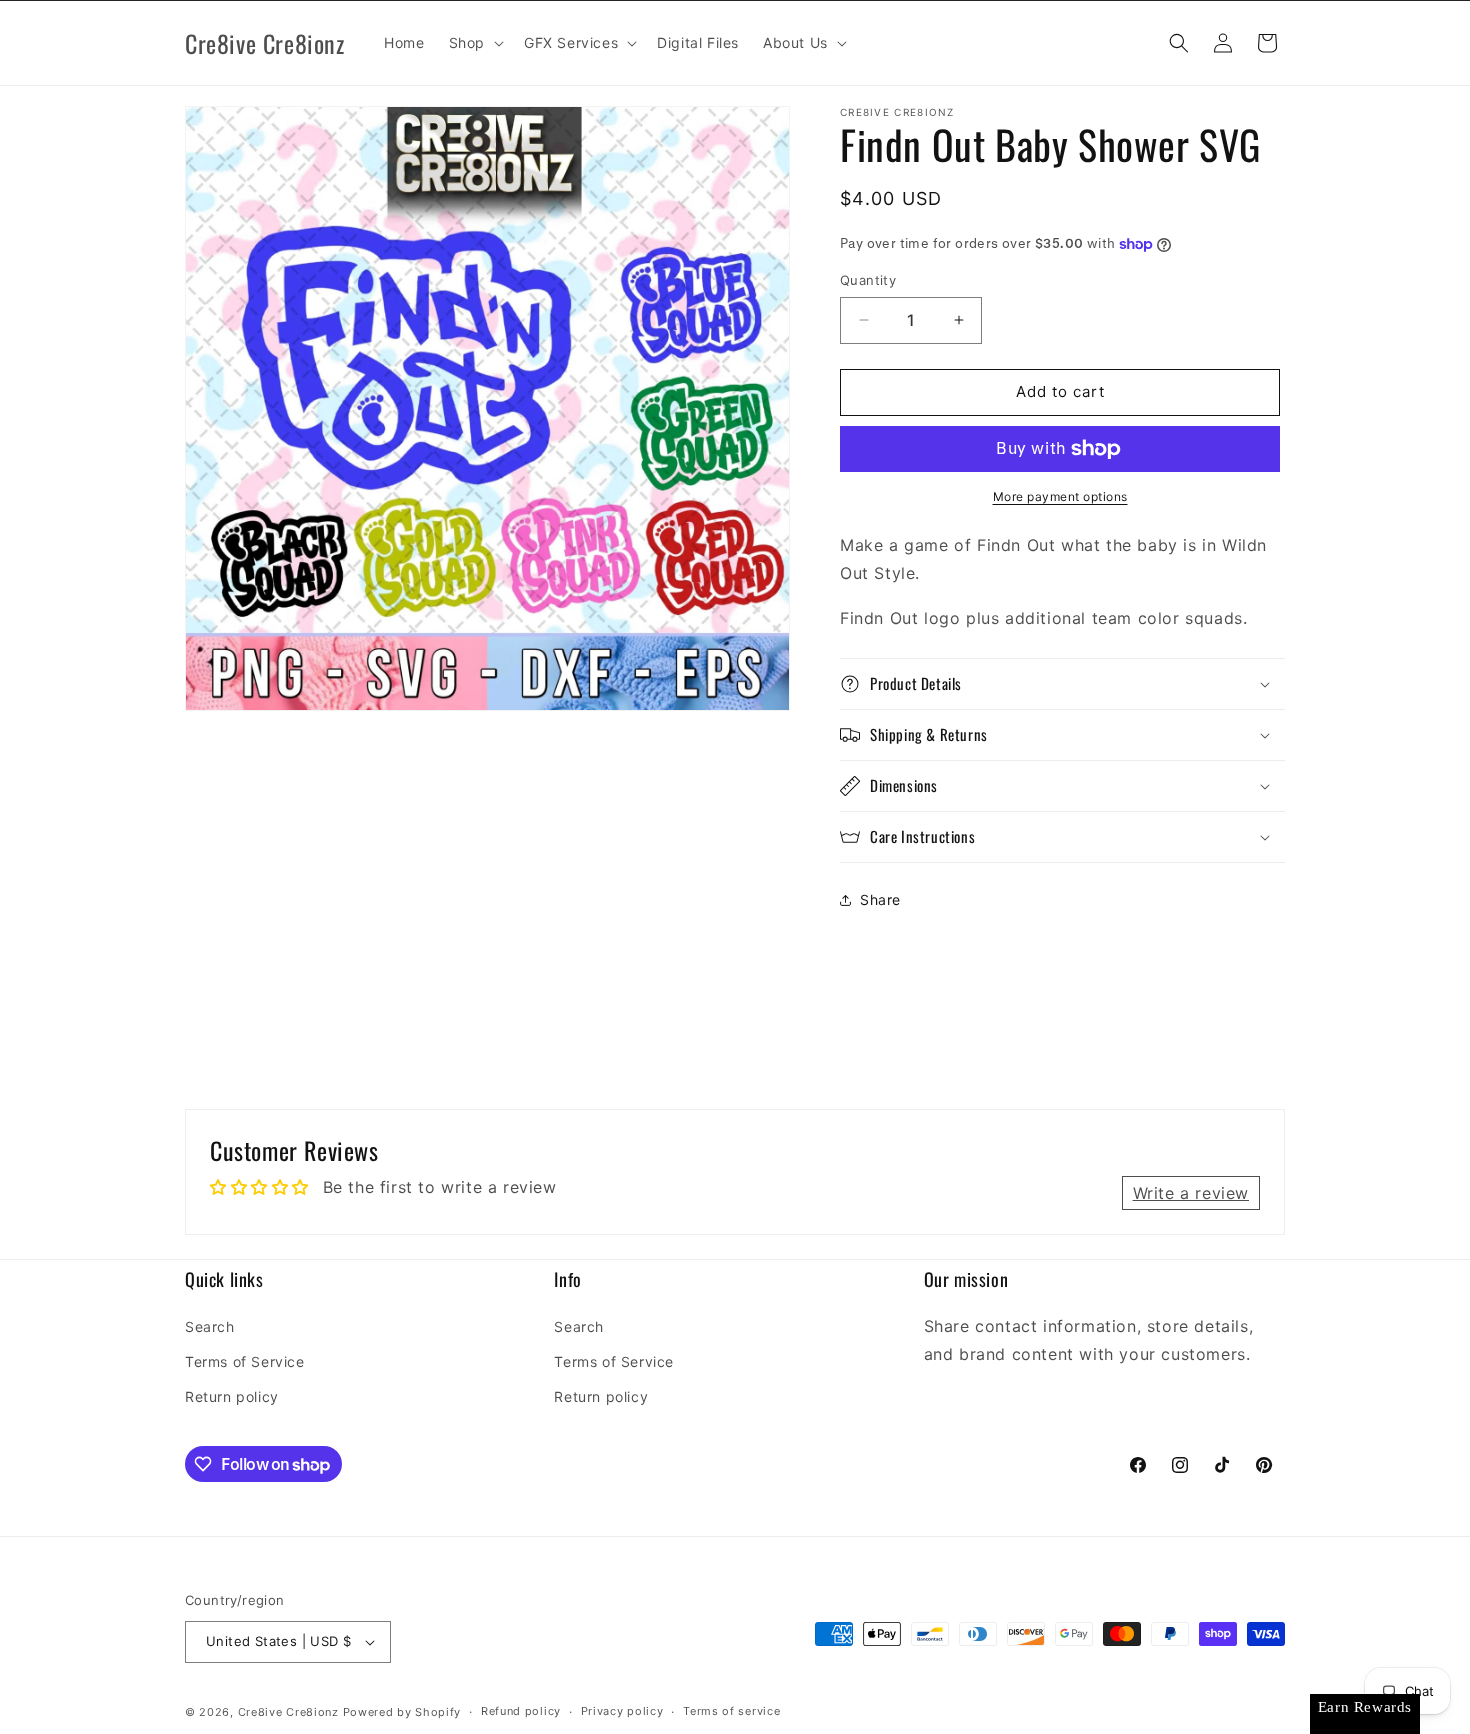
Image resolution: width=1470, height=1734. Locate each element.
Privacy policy (622, 1711)
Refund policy (521, 1711)
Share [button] (880, 899)
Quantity (868, 280)
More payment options (1060, 496)
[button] (474, 43)
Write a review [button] (1191, 1193)
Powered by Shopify (402, 1712)
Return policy (232, 1396)
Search (210, 1326)
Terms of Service (245, 1361)
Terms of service (731, 1711)
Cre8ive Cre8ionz (288, 1712)
